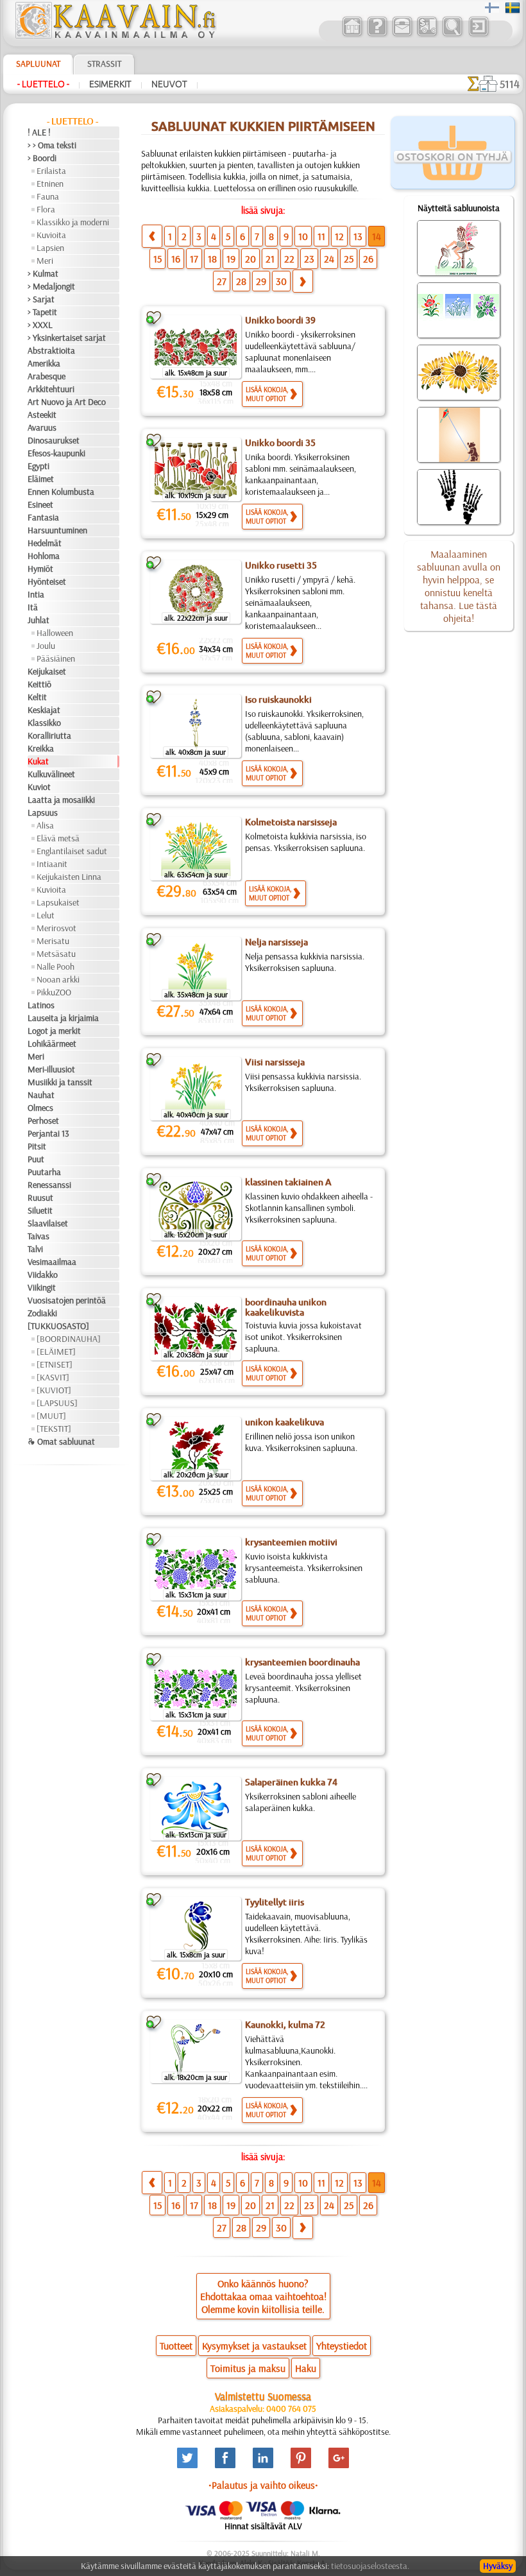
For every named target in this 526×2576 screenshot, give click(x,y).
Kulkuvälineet (51, 774)
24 (329, 259)
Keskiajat (44, 710)
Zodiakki (42, 1313)
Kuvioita (51, 235)
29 (261, 281)
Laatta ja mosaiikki (61, 800)
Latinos (41, 1005)
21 (270, 259)
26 (368, 259)
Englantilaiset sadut (72, 851)
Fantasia (43, 517)
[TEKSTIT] (54, 1429)
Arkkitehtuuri (51, 389)
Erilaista (51, 171)
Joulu (46, 646)
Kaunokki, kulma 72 (285, 2025)
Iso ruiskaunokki (278, 700)
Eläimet (41, 479)
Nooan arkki (58, 979)
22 (289, 259)
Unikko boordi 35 (280, 443)
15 (157, 259)
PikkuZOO (54, 992)
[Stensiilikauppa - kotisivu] (115, 35)
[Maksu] (427, 35)
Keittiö (39, 684)
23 (309, 259)
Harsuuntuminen (57, 530)
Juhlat (38, 620)
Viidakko (43, 1275)
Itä (33, 607)
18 (212, 259)
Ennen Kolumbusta (61, 492)
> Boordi (42, 158)
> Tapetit (42, 312)
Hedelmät (45, 543)
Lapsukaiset (58, 902)
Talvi (35, 1249)
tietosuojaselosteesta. (370, 2566)
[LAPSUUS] (57, 1403)
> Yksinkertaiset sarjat (67, 338)
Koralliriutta (49, 735)
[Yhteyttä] (402, 35)
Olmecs (40, 1108)
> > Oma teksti (52, 145)
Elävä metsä (58, 838)
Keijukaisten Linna (69, 877)
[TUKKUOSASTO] (58, 1326)
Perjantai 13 (48, 1133)
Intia (36, 594)
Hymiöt (40, 569)
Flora (46, 209)
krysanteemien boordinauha (302, 1662)
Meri (45, 261)
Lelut (46, 915)
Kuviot (39, 787)
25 (349, 259)
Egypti (38, 466)
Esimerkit (110, 84)
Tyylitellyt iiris (275, 1902)
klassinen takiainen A (288, 1182)
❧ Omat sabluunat (61, 1441)
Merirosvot (56, 928)
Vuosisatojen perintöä (67, 1300)
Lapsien (50, 248)
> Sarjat (41, 299)
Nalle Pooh (55, 966)
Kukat (38, 761)
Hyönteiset (47, 581)
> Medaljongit (51, 286)
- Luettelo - (43, 84)
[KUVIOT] (54, 1390)
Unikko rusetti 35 (281, 565)
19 (231, 259)
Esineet (40, 504)
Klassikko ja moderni (73, 222)
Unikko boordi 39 (280, 320)
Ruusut (40, 1198)
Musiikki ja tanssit (60, 1082)
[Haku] (452, 35)
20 (250, 259)
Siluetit (40, 1210)
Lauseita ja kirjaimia (63, 1018)
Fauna (48, 196)
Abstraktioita (51, 350)
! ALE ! (39, 132)
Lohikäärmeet (52, 1043)
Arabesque (47, 376)
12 (339, 236)
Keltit (37, 697)
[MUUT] (51, 1416)
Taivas (38, 1236)
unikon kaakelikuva (284, 1422)
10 (303, 236)
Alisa (45, 825)
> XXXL (40, 325)
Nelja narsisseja (276, 942)
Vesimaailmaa (52, 1262)
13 (358, 236)
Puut (36, 1159)
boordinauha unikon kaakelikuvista (286, 1307)
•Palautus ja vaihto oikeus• (263, 2485)
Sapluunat (38, 64)
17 (194, 259)
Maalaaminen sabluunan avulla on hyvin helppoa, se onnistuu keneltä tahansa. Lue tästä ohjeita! (459, 586)
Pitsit (37, 1146)
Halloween (55, 633)
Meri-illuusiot (51, 1069)
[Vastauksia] (377, 35)
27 (222, 281)
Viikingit (42, 1287)
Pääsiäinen (56, 658)
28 (241, 281)
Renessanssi (49, 1185)
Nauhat (41, 1095)
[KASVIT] (53, 1377)
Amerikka (44, 363)
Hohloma (44, 556)
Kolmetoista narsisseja (291, 822)
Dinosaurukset (54, 440)
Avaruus (42, 427)
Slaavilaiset (48, 1223)
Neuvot (169, 84)
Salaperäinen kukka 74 (291, 1782)
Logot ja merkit (54, 1031)
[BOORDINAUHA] (69, 1339)
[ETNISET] (55, 1364)
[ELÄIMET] (56, 1352)
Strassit (104, 64)
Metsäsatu (56, 954)
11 (321, 236)
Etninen (50, 184)
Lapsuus (43, 812)
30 (281, 281)
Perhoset (43, 1121)
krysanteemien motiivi (291, 1542)
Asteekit (42, 415)
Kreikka (41, 748)
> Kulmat (43, 273)
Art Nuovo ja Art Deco (67, 402)
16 (176, 259)
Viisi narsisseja (275, 1062)
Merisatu (53, 941)
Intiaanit (52, 864)
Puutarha (44, 1172)
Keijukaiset (47, 671)
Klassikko (44, 723)
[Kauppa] (352, 35)
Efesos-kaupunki (56, 453)
